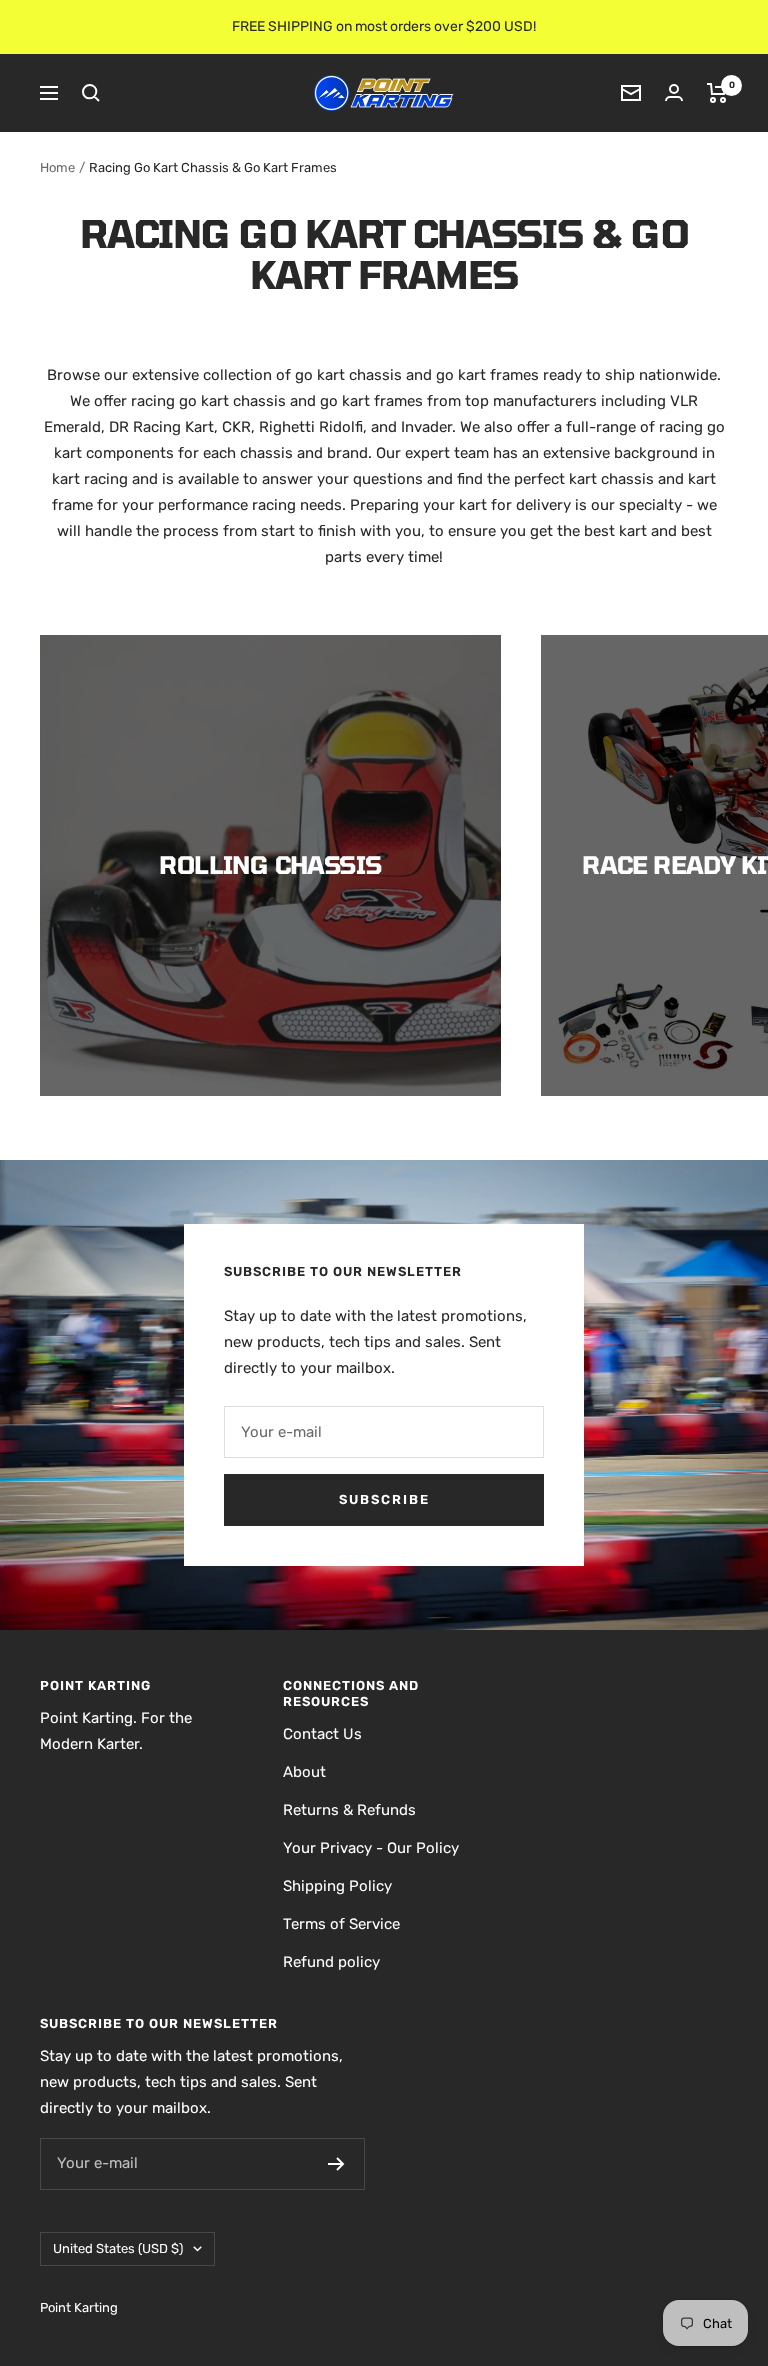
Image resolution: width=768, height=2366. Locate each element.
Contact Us (322, 1734)
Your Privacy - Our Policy (371, 1848)
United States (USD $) (118, 2248)
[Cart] (717, 93)
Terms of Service (341, 1924)
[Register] (336, 2164)
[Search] (91, 93)
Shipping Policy (337, 1886)
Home (57, 167)
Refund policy (331, 1962)
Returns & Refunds (349, 1810)
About (304, 1772)
